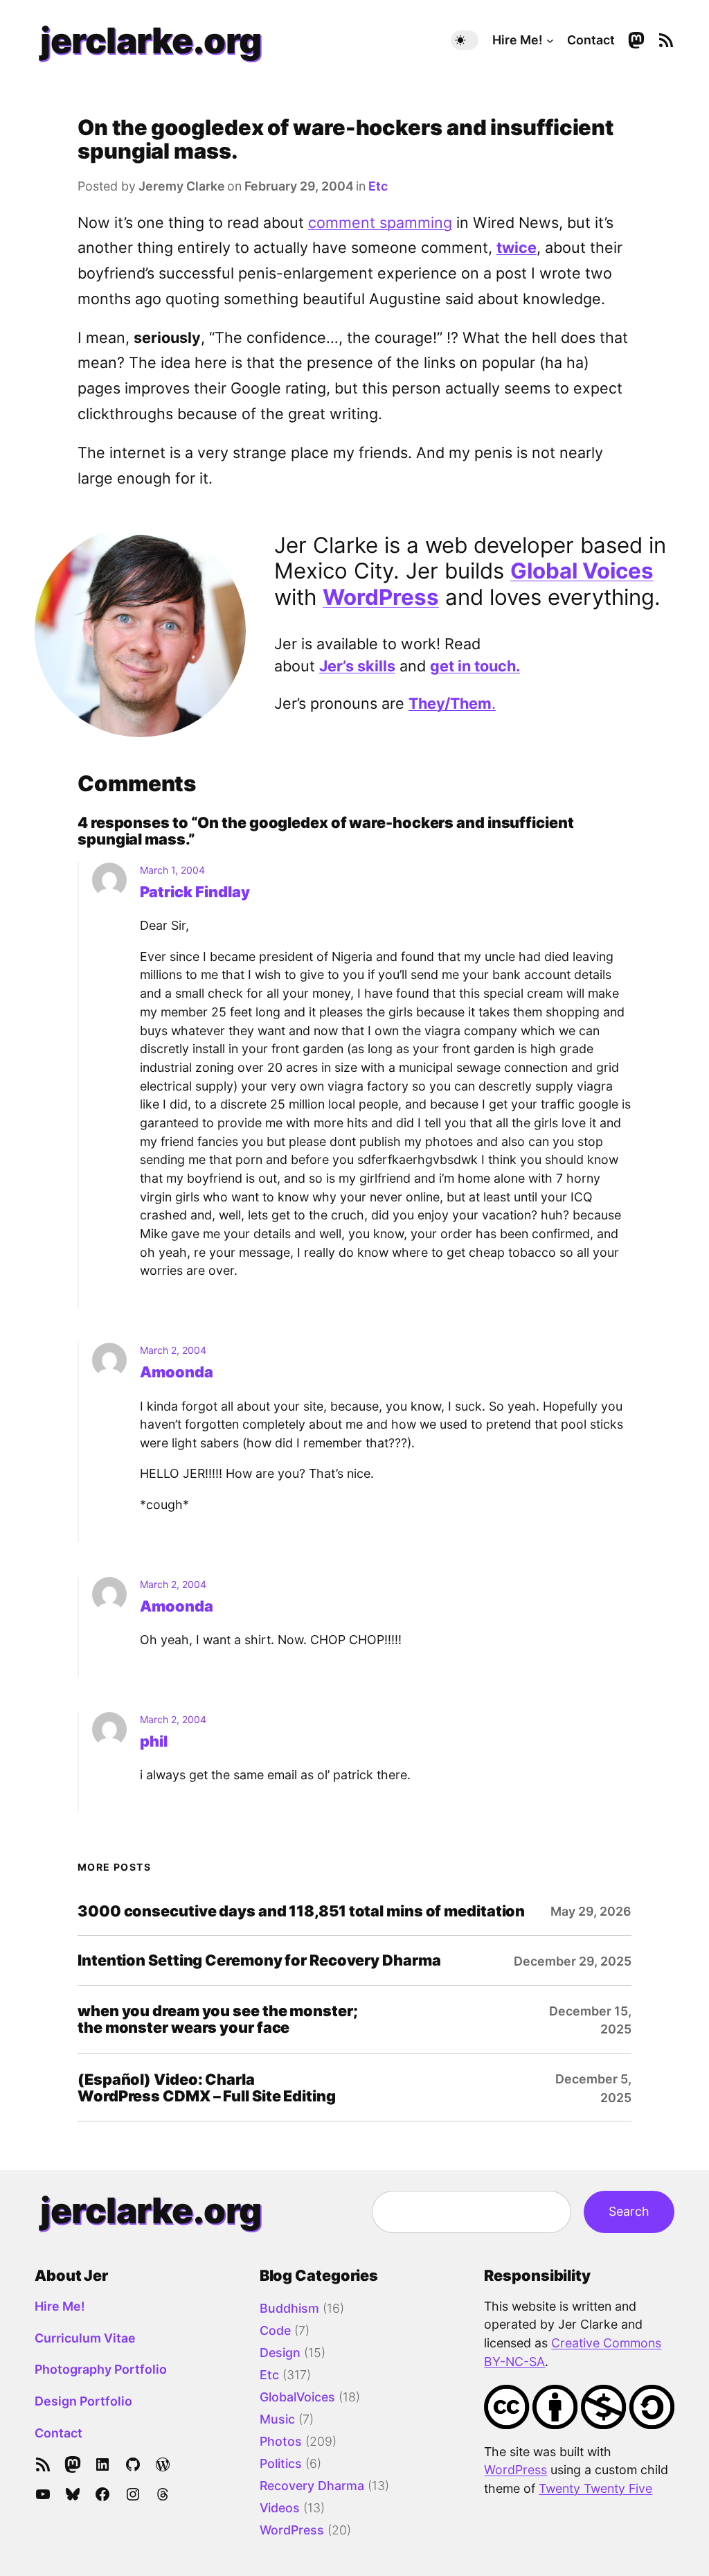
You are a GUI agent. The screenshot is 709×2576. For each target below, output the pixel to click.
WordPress (381, 597)
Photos (281, 2441)
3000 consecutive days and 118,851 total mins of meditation (301, 1911)
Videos (280, 2508)
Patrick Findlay (195, 892)
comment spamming (380, 222)
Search (629, 2211)
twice (517, 247)
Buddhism (289, 2308)
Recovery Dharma (312, 2486)
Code (275, 2330)
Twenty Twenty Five (595, 2488)
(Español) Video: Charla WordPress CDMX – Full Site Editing (207, 2088)
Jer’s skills (357, 666)
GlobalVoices (297, 2397)
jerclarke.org (151, 40)
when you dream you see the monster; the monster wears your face (218, 2019)
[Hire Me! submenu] (550, 41)
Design (280, 2353)
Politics (281, 2463)
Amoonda (177, 1372)
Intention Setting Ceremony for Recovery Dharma (259, 1960)
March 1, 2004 (172, 870)
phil (154, 1741)
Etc (378, 186)
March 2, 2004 (173, 1350)
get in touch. (475, 666)
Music (277, 2419)
